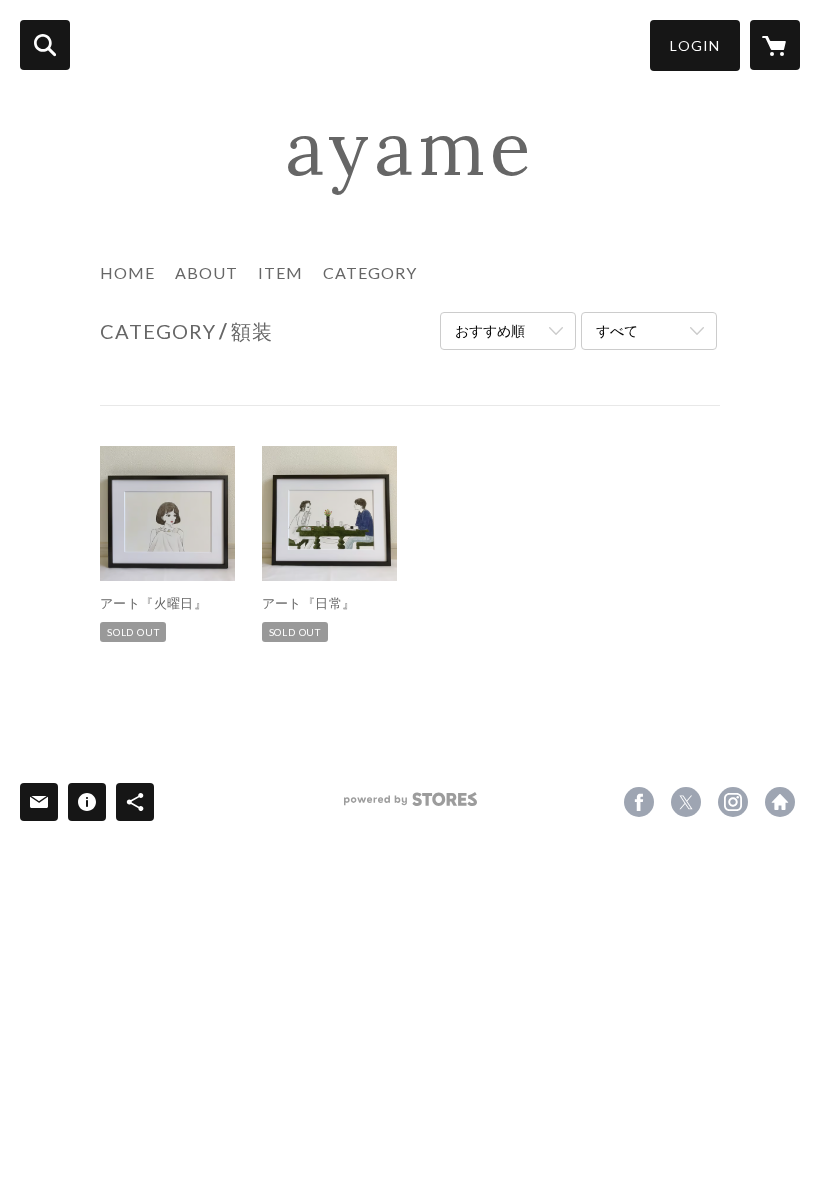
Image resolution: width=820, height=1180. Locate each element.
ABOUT (206, 272)
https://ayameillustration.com (780, 802)
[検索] (45, 45)
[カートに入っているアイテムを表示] (775, 45)
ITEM (280, 272)
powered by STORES (410, 806)
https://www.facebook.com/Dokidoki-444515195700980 (639, 802)
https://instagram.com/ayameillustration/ (733, 802)
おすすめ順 (490, 330)
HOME (127, 272)
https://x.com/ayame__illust (686, 802)
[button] (695, 45)
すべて (617, 330)
